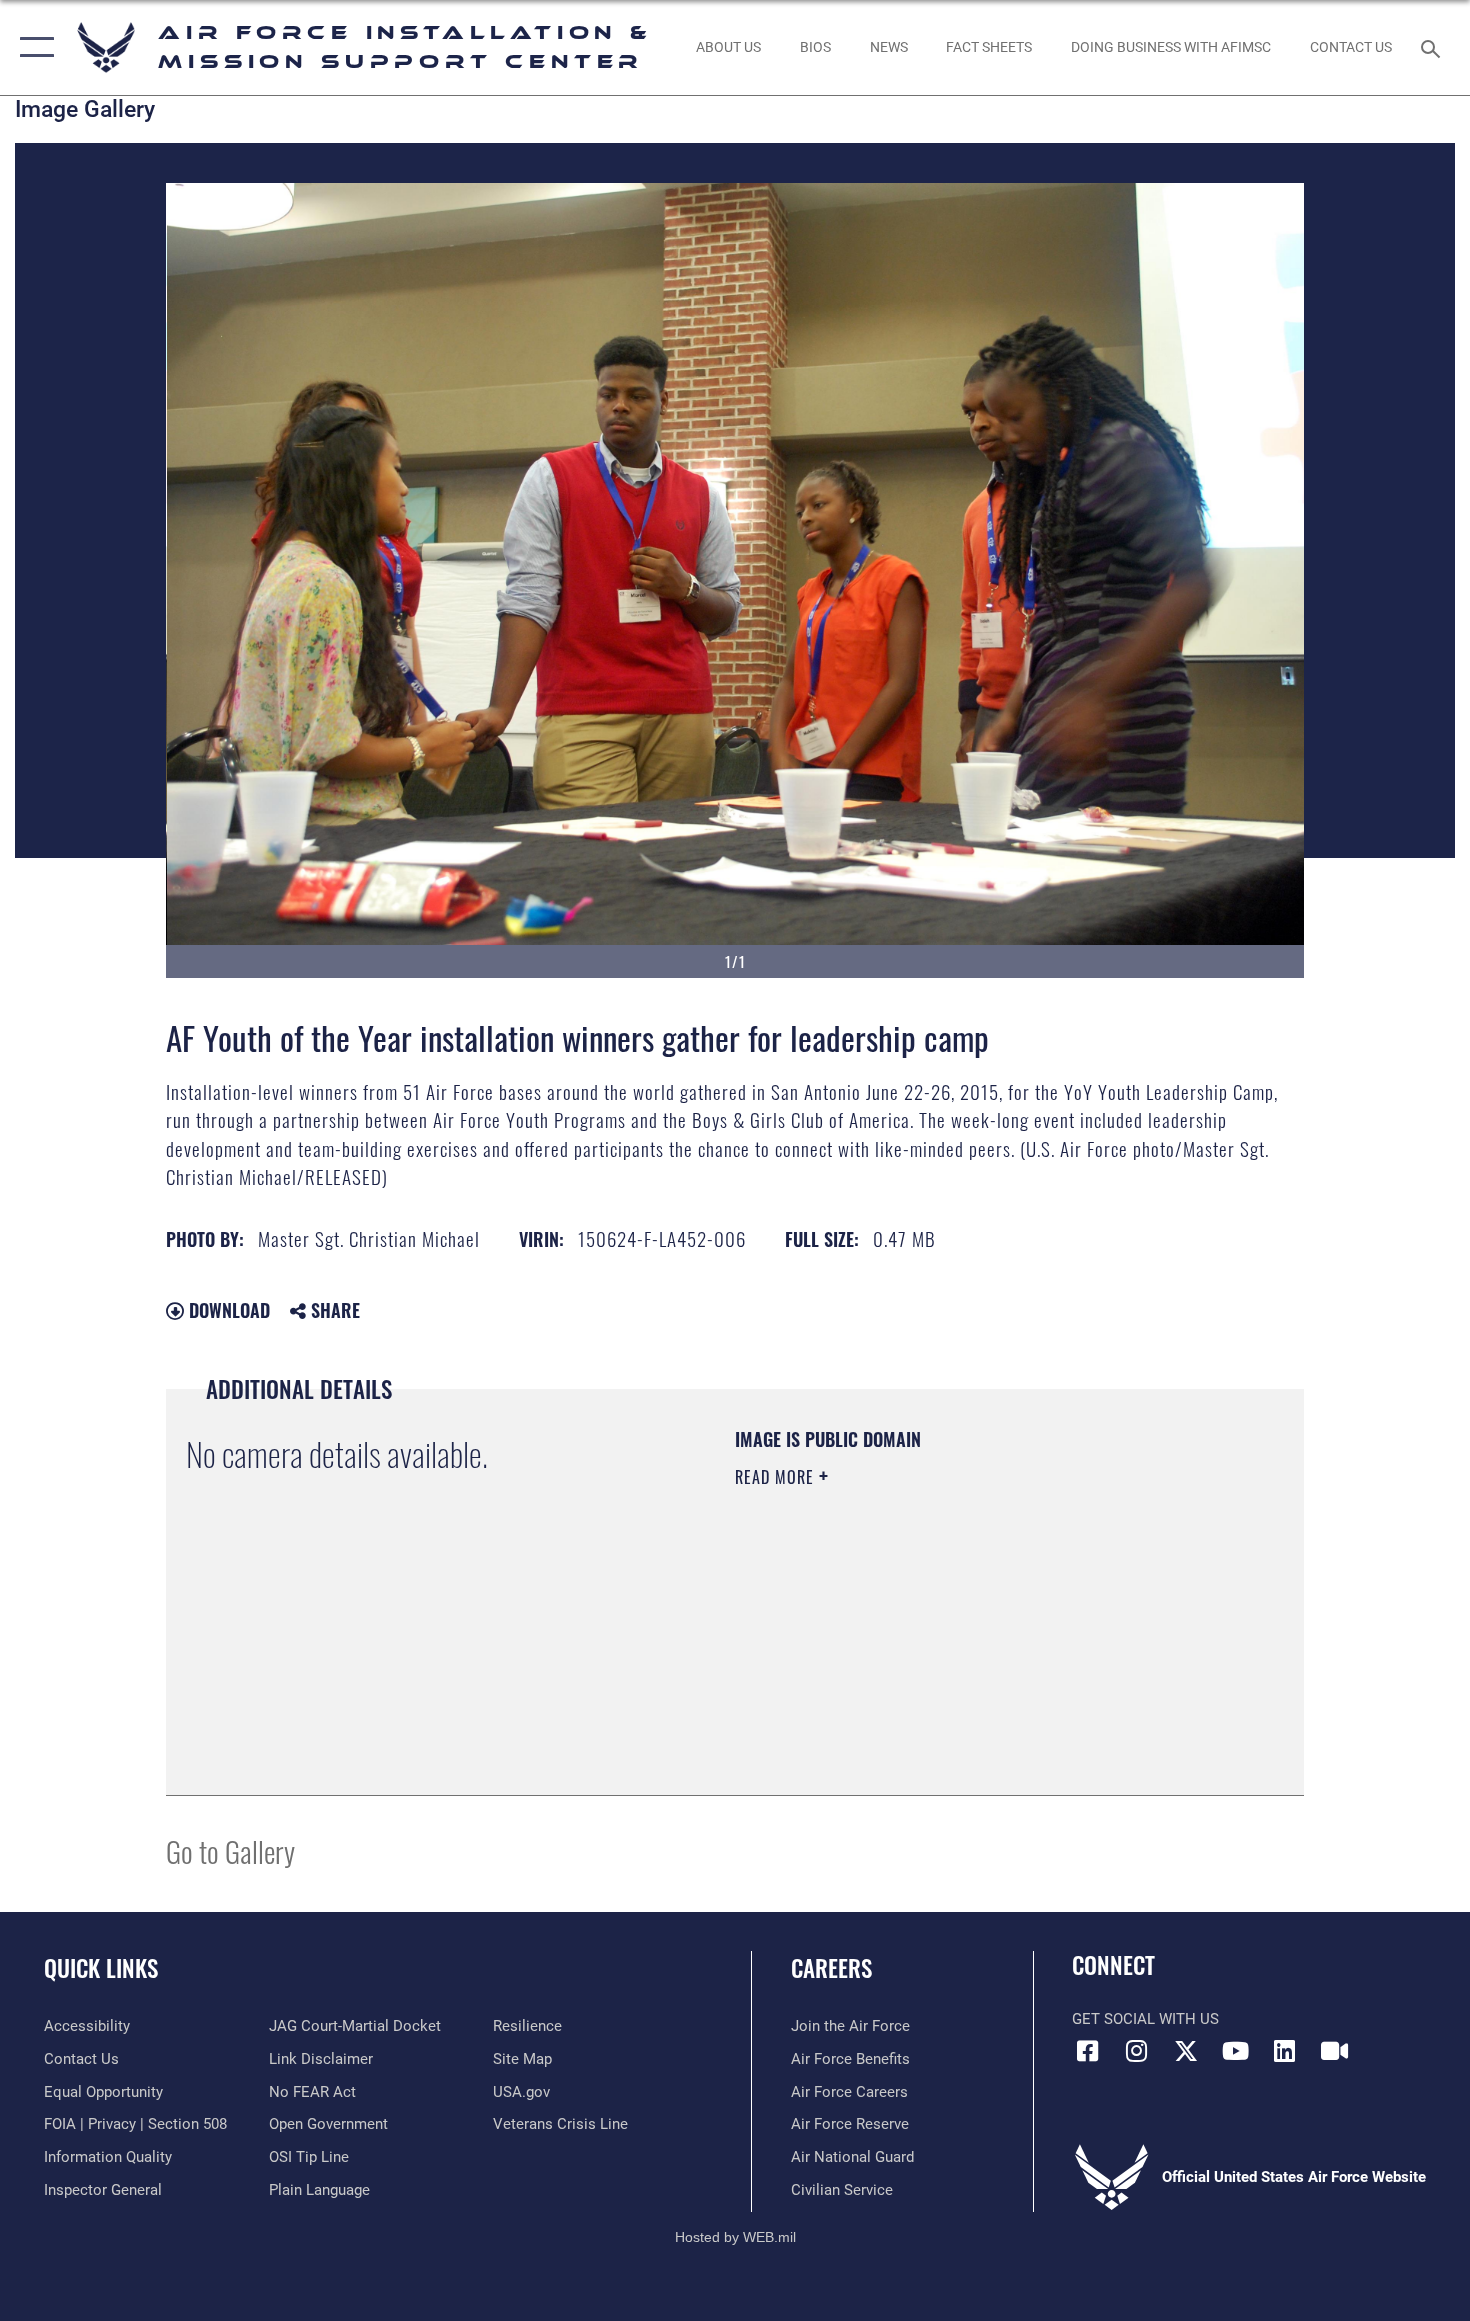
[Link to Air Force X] (1186, 2051)
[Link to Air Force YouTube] (1235, 2051)
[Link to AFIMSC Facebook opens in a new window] (1087, 2051)
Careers (831, 1968)
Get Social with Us (1145, 2019)
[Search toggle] (1433, 47)
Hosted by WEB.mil (735, 2237)
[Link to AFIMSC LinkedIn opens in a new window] (1285, 2051)
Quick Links (101, 1968)
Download (227, 1310)
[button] (32, 47)
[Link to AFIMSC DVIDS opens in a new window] (1334, 2051)
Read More (777, 1477)
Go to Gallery (230, 1850)
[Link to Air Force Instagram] (1137, 2051)
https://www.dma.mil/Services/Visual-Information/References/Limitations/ (969, 1632)
